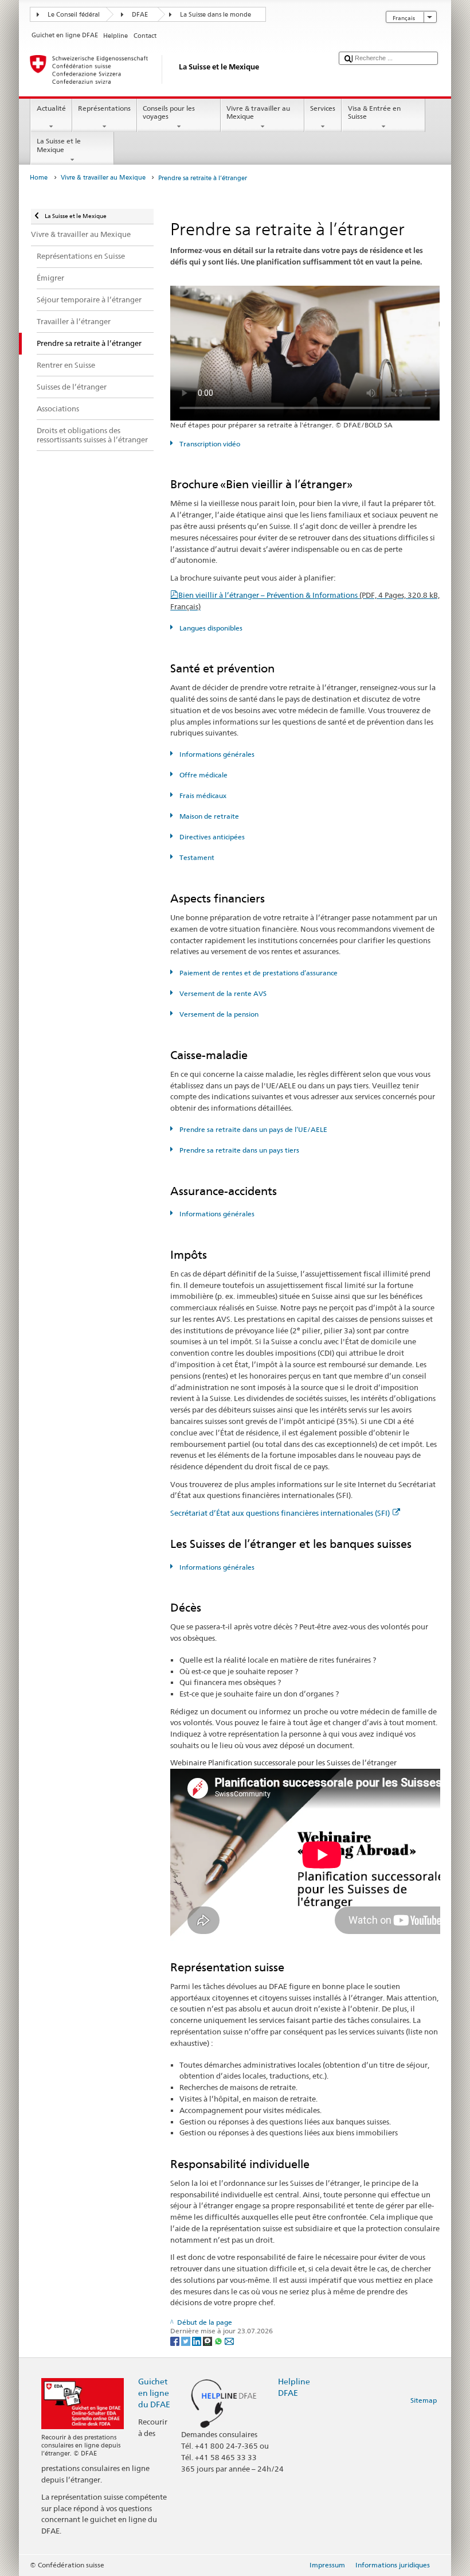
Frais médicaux (202, 795)
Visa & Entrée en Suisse (374, 112)
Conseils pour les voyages (169, 112)
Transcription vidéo (209, 444)
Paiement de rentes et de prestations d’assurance (257, 973)
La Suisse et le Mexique (59, 145)
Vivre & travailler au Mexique (258, 112)
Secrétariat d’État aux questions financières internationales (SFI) (280, 1513)
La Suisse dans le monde (216, 15)
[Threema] (208, 2340)
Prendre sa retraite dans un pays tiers (238, 1150)
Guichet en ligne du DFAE (154, 2393)
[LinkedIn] (197, 2340)
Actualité (51, 108)
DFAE (140, 15)
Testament (196, 857)
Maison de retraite (208, 816)
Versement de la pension (218, 1014)
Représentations (104, 108)
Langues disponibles (210, 628)
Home (39, 178)
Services (323, 108)
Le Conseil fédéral (74, 15)
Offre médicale (202, 775)
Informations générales (216, 754)
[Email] (229, 2340)
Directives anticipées (211, 837)
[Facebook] (176, 2340)
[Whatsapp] (219, 2340)
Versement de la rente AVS (222, 993)
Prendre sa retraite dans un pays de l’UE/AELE (252, 1129)
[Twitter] (187, 2340)
